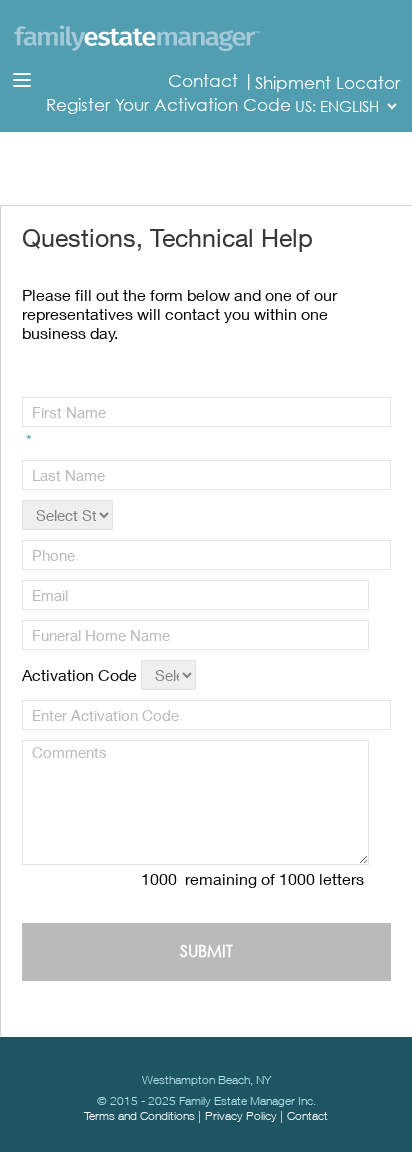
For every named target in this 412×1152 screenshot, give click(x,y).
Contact (205, 81)
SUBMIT (206, 951)
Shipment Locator (327, 83)
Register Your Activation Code (168, 105)
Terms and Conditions (139, 1115)
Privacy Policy (241, 1115)
